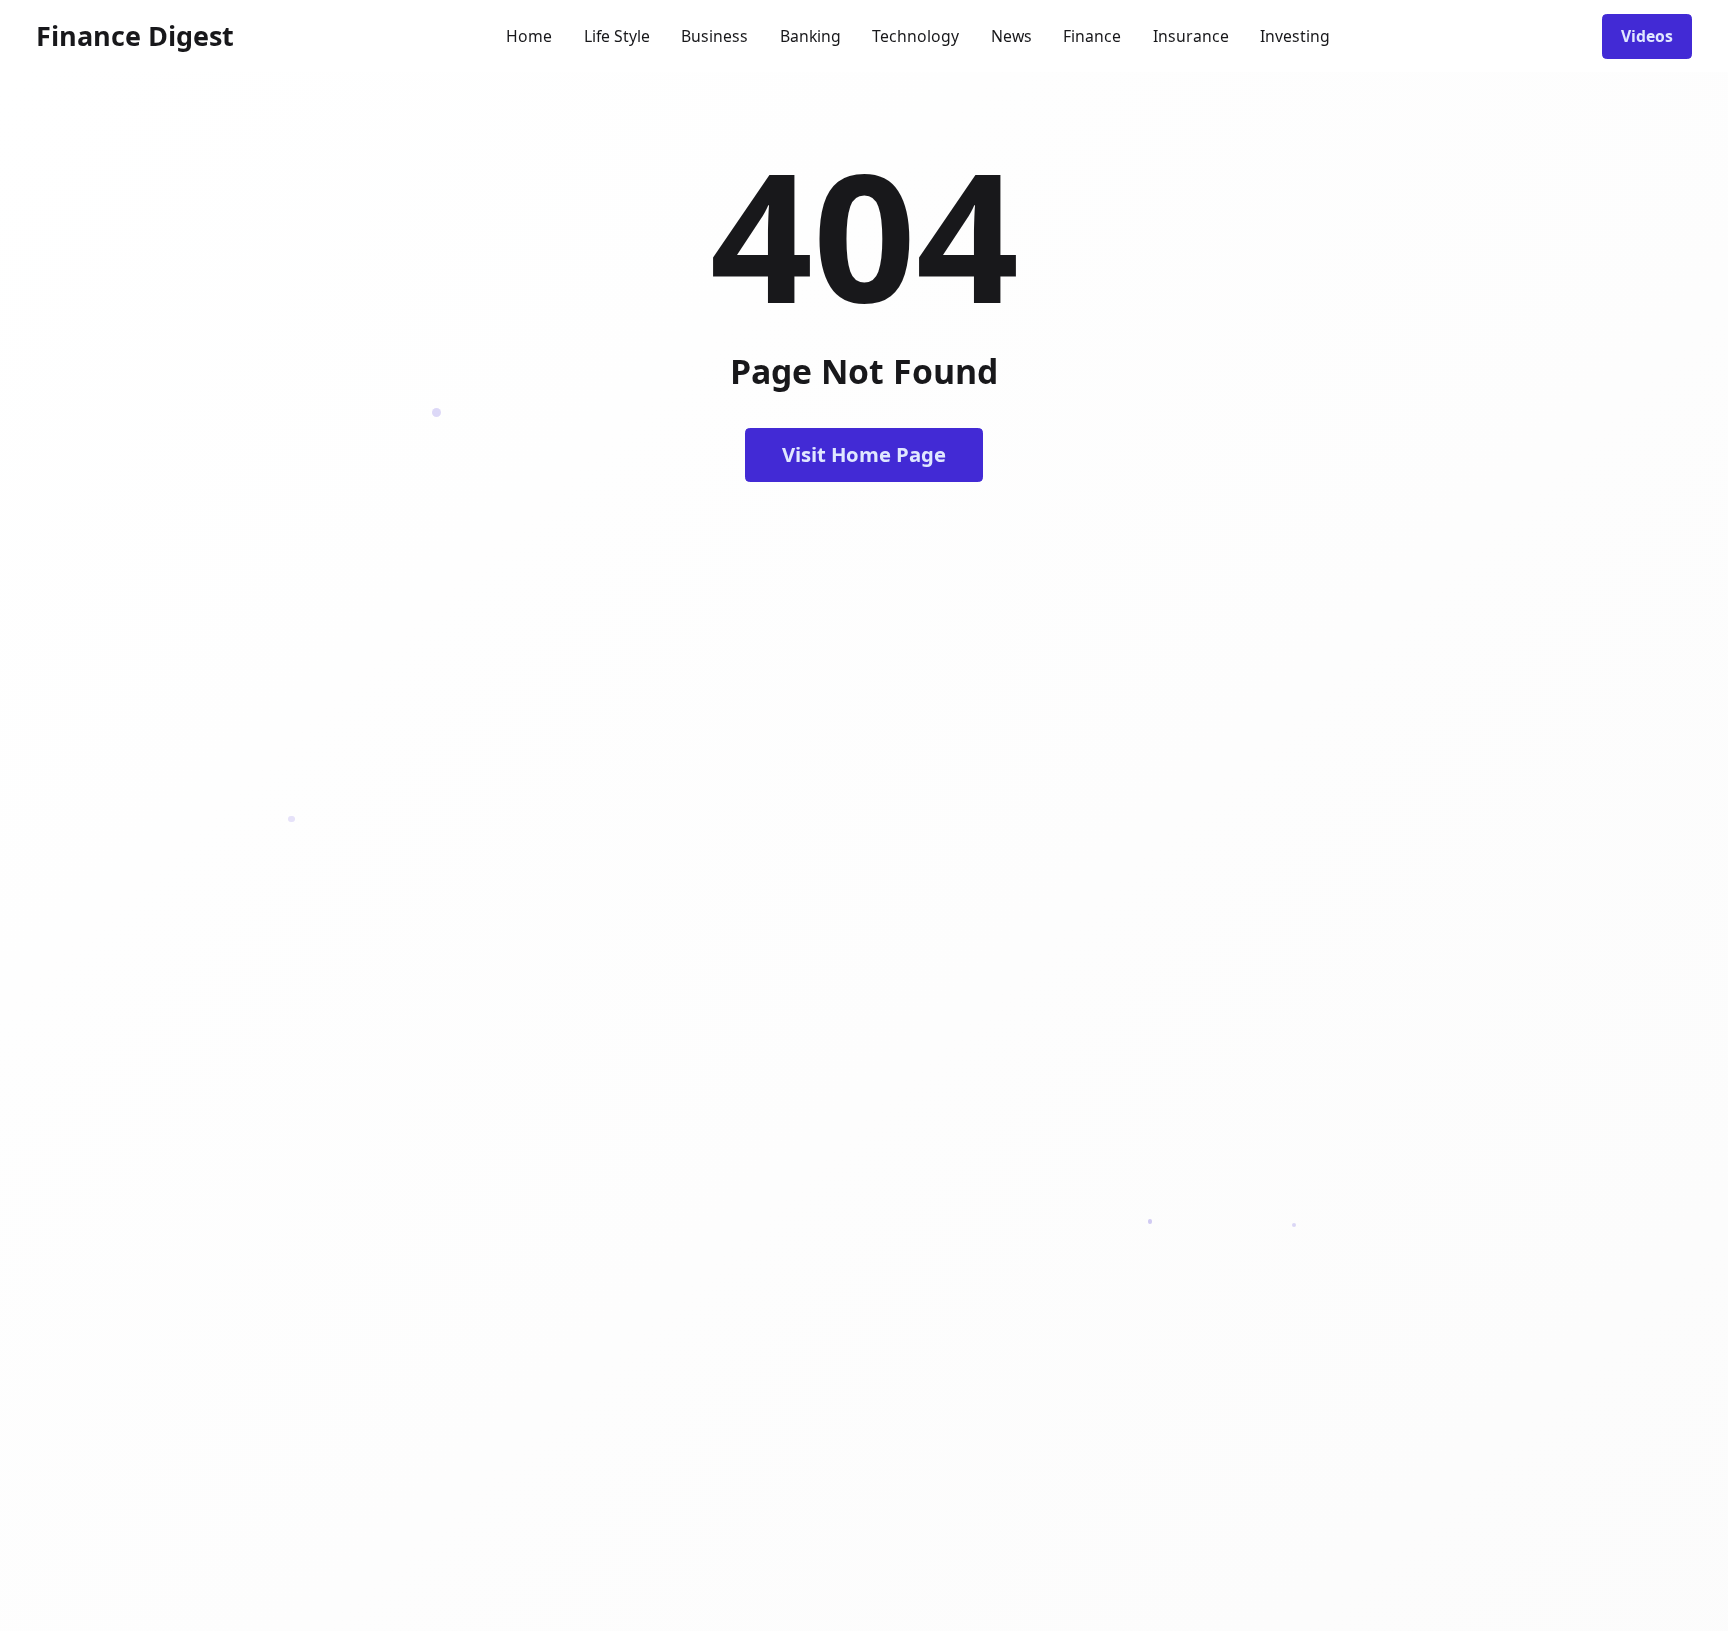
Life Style (617, 36)
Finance (1092, 36)
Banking (810, 36)
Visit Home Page (864, 454)
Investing (1295, 36)
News (1011, 36)
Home (529, 36)
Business (714, 36)
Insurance (1191, 36)
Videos (1647, 36)
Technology (915, 36)
